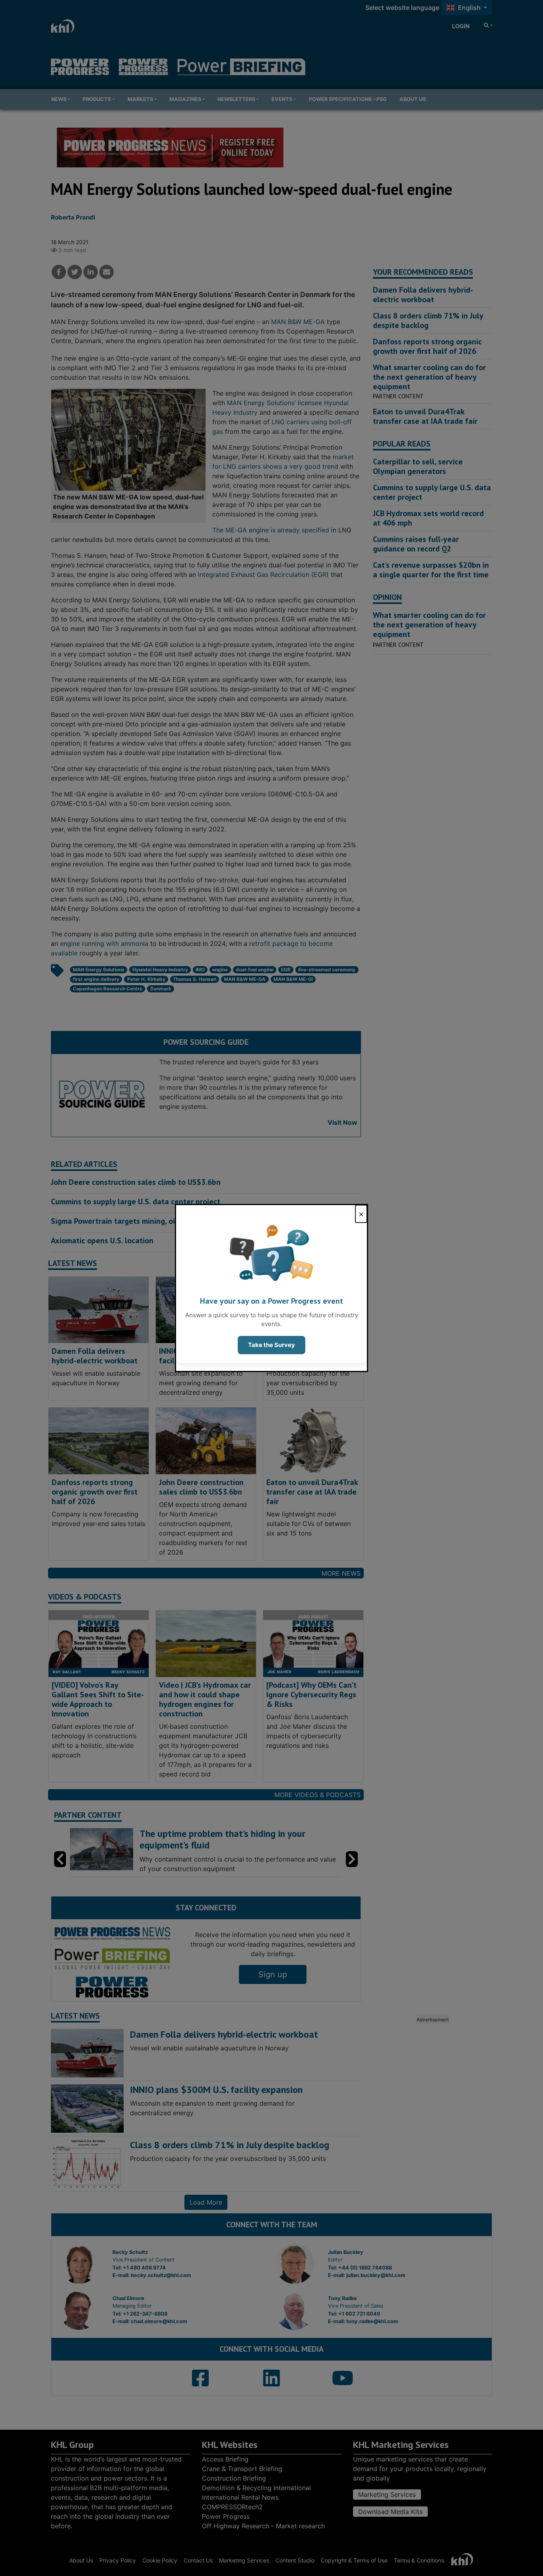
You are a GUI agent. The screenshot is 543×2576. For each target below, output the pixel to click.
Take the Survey (271, 1345)
